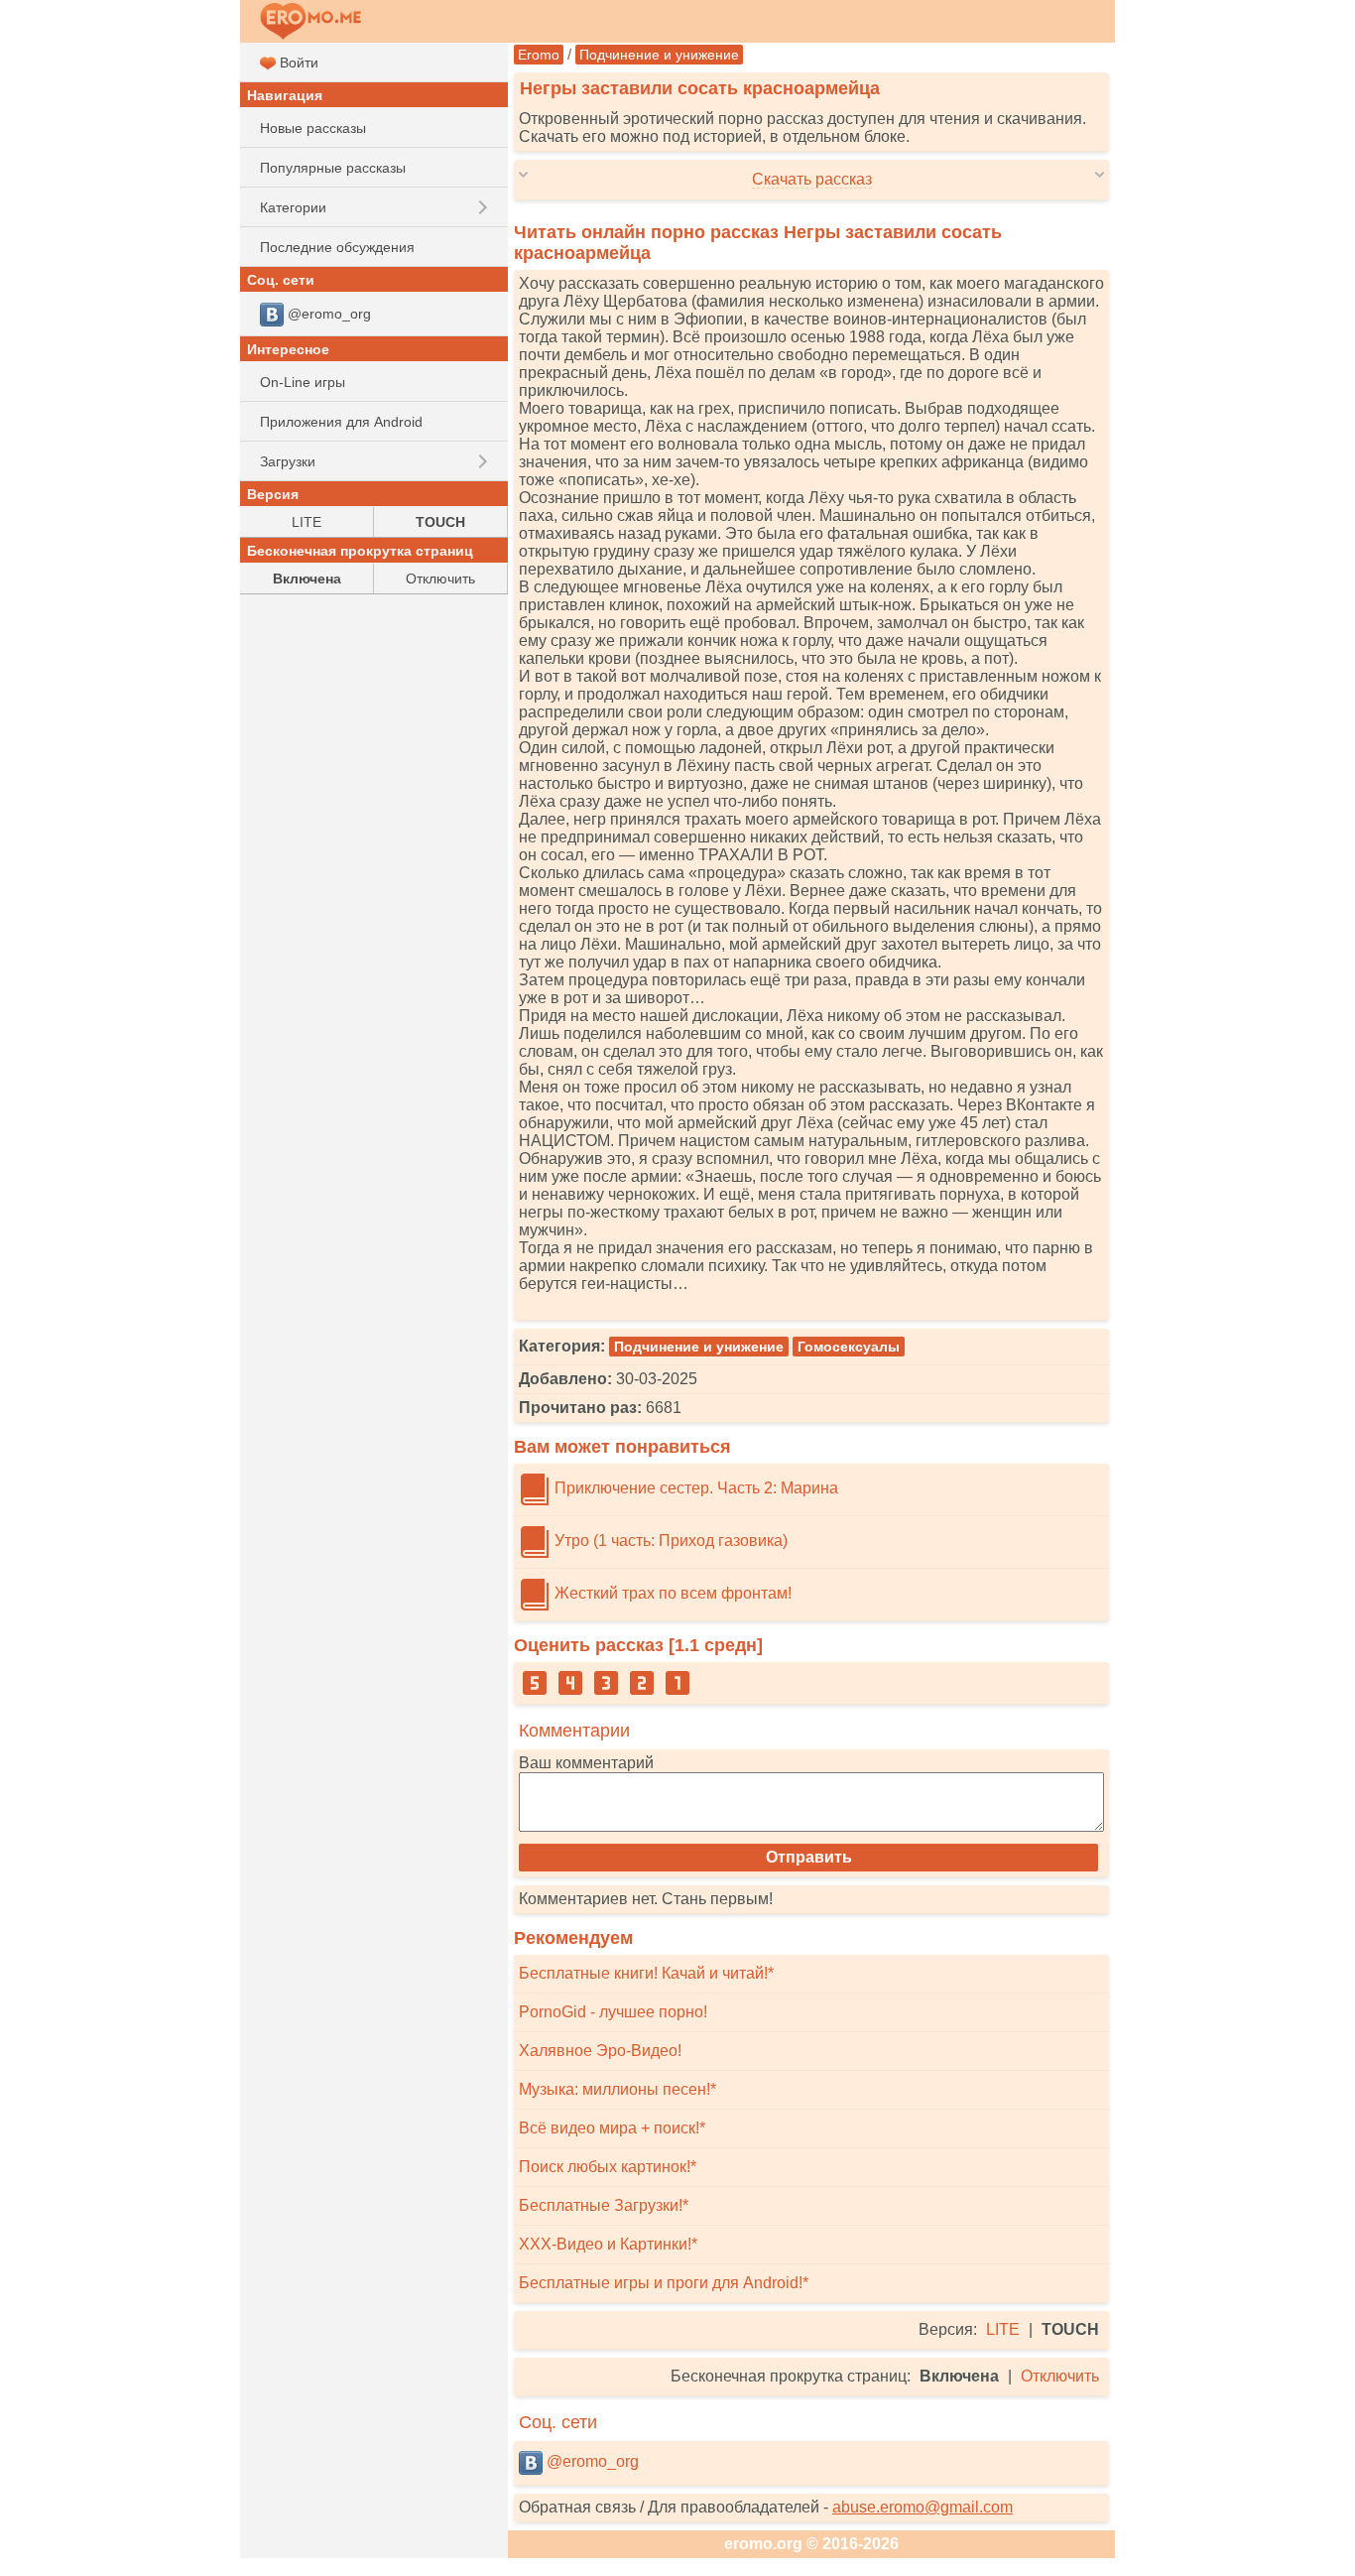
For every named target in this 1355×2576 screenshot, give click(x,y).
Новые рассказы (313, 128)
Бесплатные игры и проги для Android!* (664, 2283)
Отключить (1060, 2376)
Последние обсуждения (337, 247)
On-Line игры (303, 382)
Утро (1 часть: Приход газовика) (669, 1541)
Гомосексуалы (849, 1347)
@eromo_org (591, 2461)
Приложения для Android (341, 422)
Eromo (539, 55)
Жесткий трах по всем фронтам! (671, 1593)
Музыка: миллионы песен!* (617, 2089)
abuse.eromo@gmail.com (923, 2507)
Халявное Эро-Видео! (600, 2051)
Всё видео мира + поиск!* (612, 2128)
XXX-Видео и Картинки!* (608, 2244)
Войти (297, 63)
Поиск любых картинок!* (608, 2167)
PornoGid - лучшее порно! (613, 2012)
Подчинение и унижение (659, 55)
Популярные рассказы (333, 168)
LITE (1003, 2329)
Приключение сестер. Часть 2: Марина (694, 1488)
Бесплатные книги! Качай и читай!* (646, 1973)
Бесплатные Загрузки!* (604, 2205)
